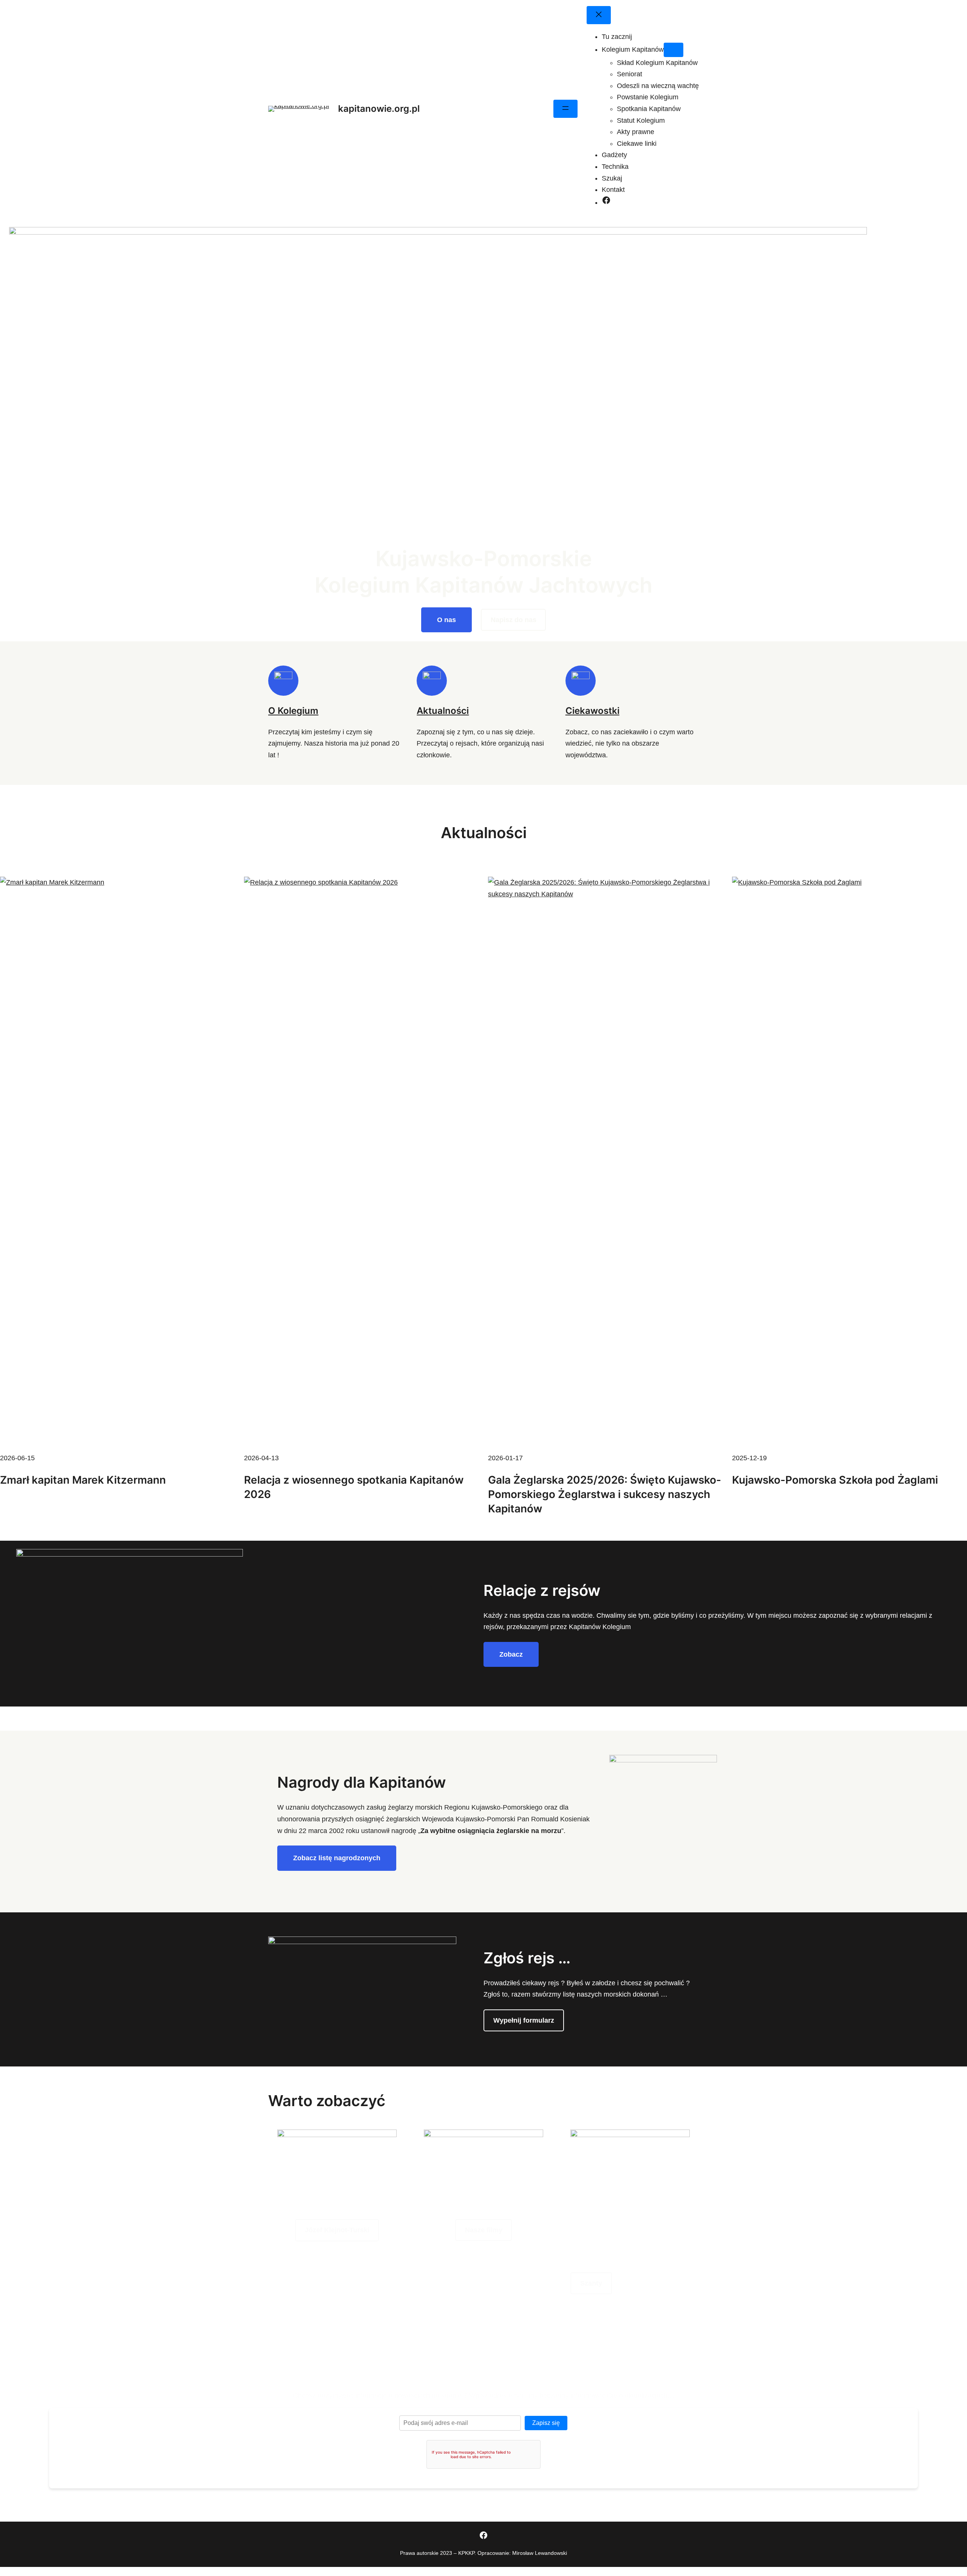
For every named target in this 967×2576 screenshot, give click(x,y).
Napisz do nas (514, 620)
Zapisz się (546, 2423)
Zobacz (511, 1654)
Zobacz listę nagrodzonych (337, 1858)
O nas (446, 620)
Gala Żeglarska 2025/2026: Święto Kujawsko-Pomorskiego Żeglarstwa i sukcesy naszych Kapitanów (605, 1494)
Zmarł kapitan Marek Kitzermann (83, 1480)
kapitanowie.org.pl (379, 109)
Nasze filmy (484, 2230)
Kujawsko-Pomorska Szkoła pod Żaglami (835, 1480)
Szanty (591, 2283)
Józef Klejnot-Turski (337, 2230)
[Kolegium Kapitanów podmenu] (674, 50)
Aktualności (443, 711)
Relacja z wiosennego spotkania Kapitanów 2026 (354, 1487)
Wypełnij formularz (524, 2020)
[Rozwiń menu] (565, 109)
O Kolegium (293, 711)
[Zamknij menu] (599, 15)
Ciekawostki (592, 711)
